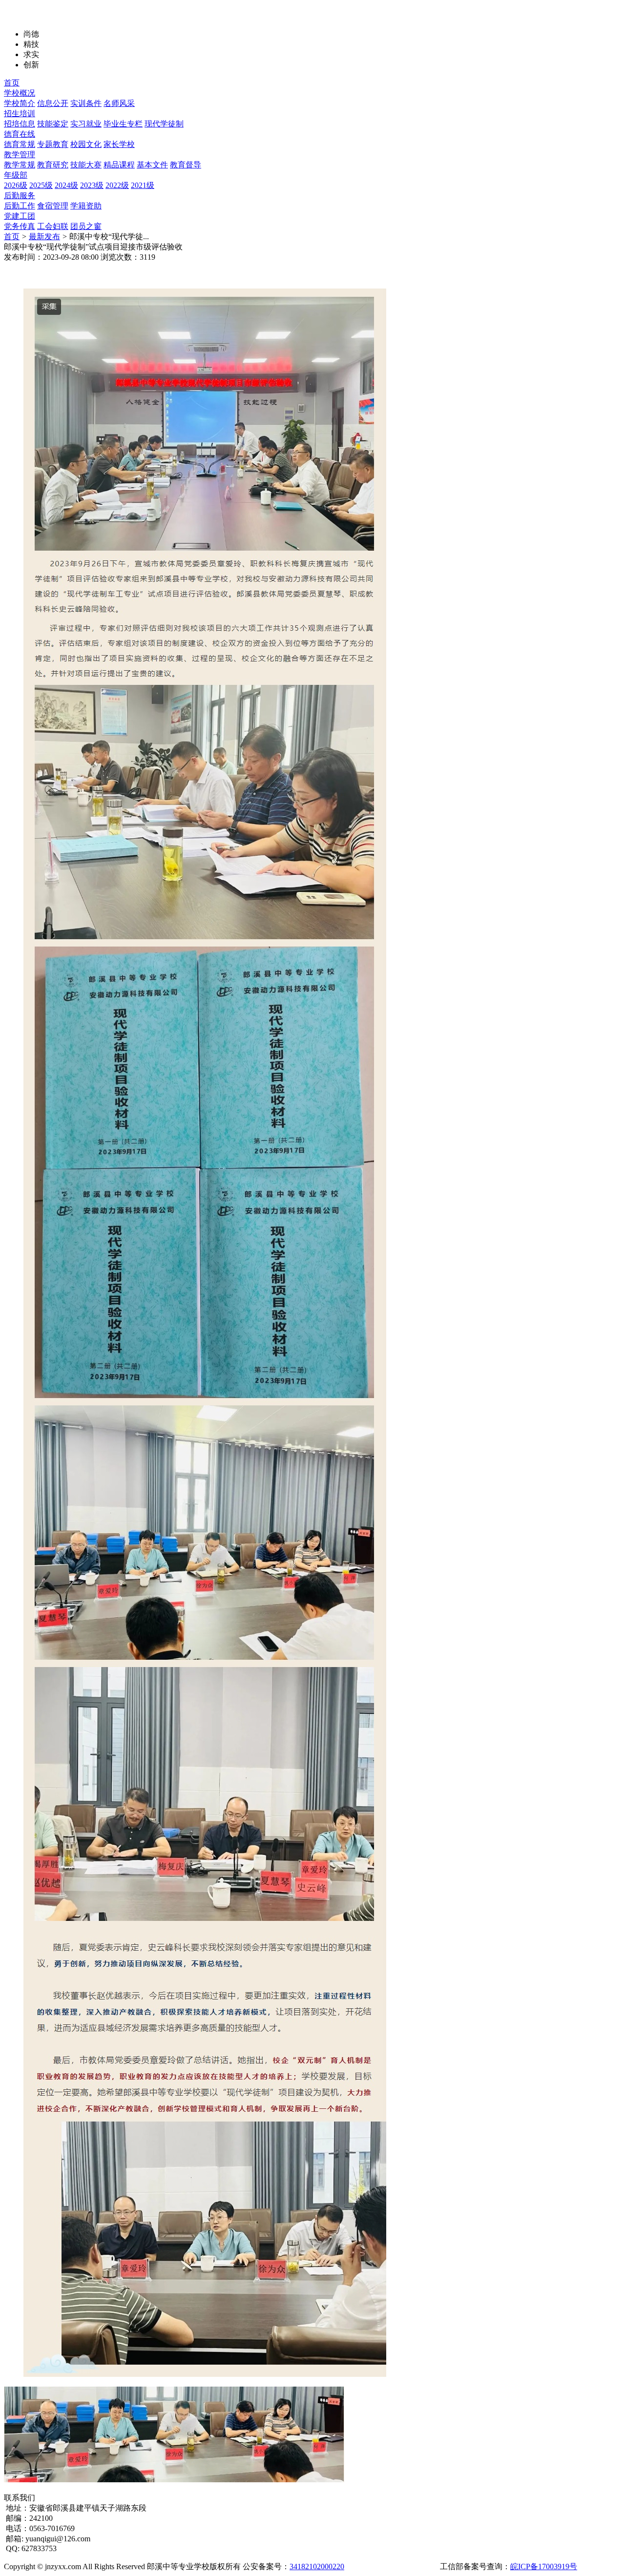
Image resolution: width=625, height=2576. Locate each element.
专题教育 (53, 144)
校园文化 (86, 144)
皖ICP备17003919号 (544, 2566)
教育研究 (53, 165)
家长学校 (119, 144)
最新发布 (44, 237)
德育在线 (20, 134)
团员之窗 (86, 226)
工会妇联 (53, 226)
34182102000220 (317, 2566)
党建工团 (20, 216)
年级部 (16, 175)
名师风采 (119, 103)
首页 (12, 83)
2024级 (66, 185)
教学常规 (20, 165)
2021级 (143, 185)
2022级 (117, 185)
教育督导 (186, 165)
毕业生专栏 (123, 124)
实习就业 (86, 124)
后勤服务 (20, 196)
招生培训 (20, 113)
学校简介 (20, 103)
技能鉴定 (53, 124)
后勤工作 (20, 206)
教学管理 (20, 155)
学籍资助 (86, 206)
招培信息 (20, 124)
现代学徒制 (164, 124)
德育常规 (20, 144)
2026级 (16, 185)
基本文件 (152, 165)
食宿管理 (53, 206)
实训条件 (86, 103)
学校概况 (20, 93)
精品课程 (119, 165)
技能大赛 (86, 165)
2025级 (41, 185)
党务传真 (20, 226)
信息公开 (53, 103)
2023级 (92, 185)
